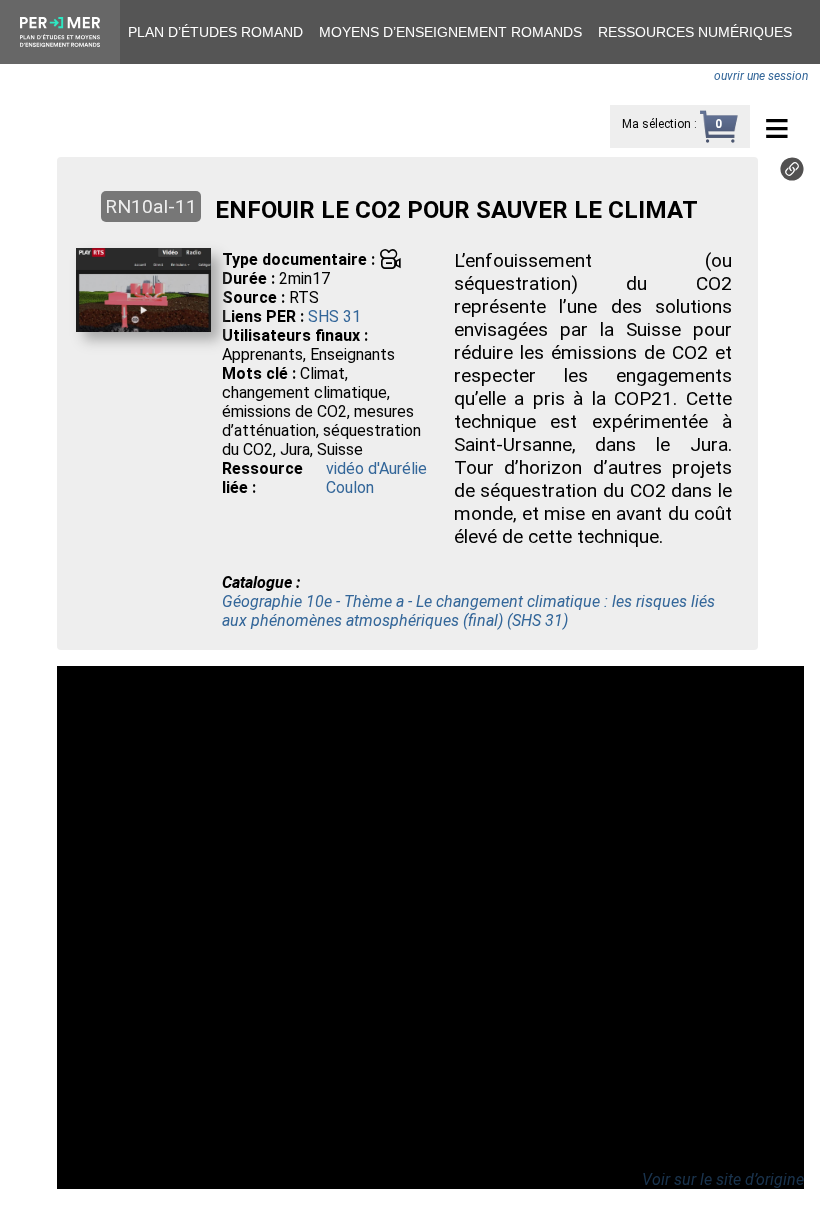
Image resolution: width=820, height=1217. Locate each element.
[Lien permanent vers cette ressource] (792, 175)
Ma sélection (656, 124)
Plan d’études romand (215, 32)
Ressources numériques (695, 32)
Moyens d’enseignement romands (450, 32)
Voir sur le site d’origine (723, 1179)
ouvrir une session (761, 76)
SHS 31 (334, 316)
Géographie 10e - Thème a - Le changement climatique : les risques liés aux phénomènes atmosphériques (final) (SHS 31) (468, 611)
